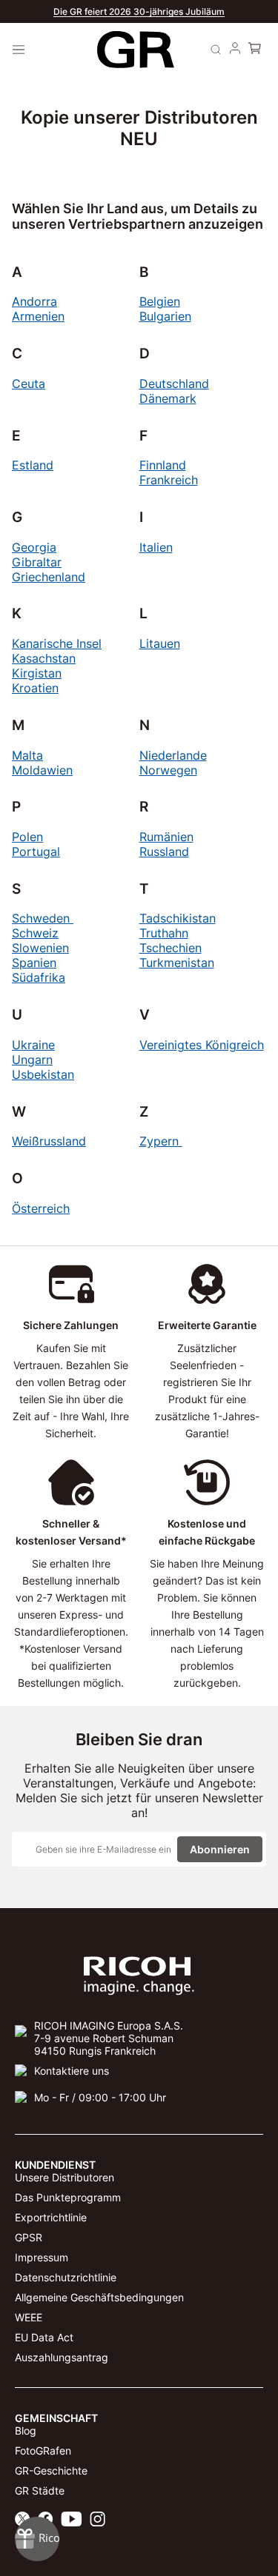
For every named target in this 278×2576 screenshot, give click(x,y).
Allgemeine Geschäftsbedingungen (99, 2297)
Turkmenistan (177, 963)
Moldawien (42, 770)
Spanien (34, 963)
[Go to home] (135, 50)
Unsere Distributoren (64, 2177)
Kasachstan (44, 658)
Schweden (43, 918)
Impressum (42, 2257)
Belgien (160, 301)
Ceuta (29, 384)
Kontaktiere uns (72, 2071)
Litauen (160, 643)
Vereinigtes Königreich (202, 1045)
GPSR (29, 2237)
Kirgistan (37, 673)
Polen (27, 837)
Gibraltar (37, 562)
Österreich (41, 1208)
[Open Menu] (19, 50)
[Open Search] (216, 50)
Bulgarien (165, 316)
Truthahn (164, 933)
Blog (26, 2431)
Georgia (34, 547)
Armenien (38, 316)
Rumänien (166, 837)
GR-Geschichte (51, 2470)
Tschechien (171, 948)
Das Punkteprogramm (68, 2197)
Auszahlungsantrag (62, 2357)
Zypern (161, 1141)
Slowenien (40, 948)
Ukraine (33, 1045)
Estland (33, 465)
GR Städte (40, 2490)
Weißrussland (49, 1141)
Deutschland (174, 384)
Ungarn (32, 1060)
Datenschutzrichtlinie (66, 2277)
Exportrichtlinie (51, 2217)
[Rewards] (37, 2539)
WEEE (29, 2317)
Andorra (34, 301)
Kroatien (35, 688)
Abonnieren (220, 1849)
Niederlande (173, 755)
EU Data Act (44, 2337)
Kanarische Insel (57, 643)
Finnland (163, 465)
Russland (164, 852)
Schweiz (35, 933)
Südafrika (39, 977)
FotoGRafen (43, 2450)
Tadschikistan (178, 918)
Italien (156, 547)
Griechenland (49, 577)
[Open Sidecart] (254, 50)
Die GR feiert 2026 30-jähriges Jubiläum (139, 11)
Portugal (36, 852)
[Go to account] (235, 50)
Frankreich (169, 480)
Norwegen (168, 770)
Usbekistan (43, 1074)
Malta (27, 755)
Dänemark (168, 398)
